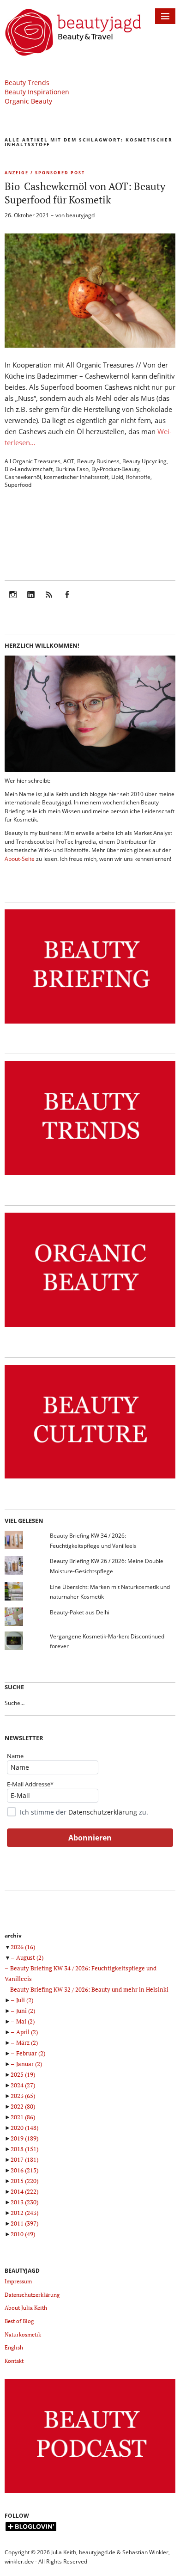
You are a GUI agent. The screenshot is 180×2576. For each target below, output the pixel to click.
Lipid (117, 477)
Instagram (13, 601)
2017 (24, 2159)
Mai (25, 2021)
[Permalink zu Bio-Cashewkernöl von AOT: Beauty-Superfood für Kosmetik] (90, 345)
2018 (24, 2149)
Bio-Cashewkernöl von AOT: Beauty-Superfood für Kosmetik (87, 193)
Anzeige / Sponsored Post (45, 173)
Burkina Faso (72, 469)
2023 (23, 2096)
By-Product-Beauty (115, 469)
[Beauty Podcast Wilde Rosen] (90, 2493)
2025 (23, 2074)
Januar (29, 2064)
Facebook (67, 601)
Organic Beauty (28, 101)
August (30, 1957)
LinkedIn (31, 601)
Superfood (18, 485)
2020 (24, 2128)
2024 (23, 2085)
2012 (24, 2213)
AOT (69, 461)
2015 (24, 2181)
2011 (24, 2223)
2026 (23, 1947)
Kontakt (14, 2361)
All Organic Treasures (33, 461)
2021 (23, 2117)
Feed (49, 601)
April (27, 2032)
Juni (26, 2011)
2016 (24, 2170)
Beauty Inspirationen (37, 92)
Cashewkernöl (23, 477)
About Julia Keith (26, 2308)
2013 (24, 2202)
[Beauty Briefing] (90, 1024)
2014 (24, 2191)
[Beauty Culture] (90, 1479)
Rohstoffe (138, 477)
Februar (31, 2053)
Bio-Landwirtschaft (29, 469)
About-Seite (20, 859)
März (27, 2042)
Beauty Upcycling (144, 461)
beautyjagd (80, 215)
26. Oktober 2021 (27, 215)
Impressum (18, 2281)
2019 (24, 2138)
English (14, 2347)
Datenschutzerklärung (103, 1812)
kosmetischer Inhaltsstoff (76, 477)
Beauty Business (98, 461)
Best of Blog (19, 2321)
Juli (25, 2000)
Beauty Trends (27, 83)
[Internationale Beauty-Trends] (90, 1175)
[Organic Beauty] (90, 1327)
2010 (23, 2234)
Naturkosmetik (23, 2334)
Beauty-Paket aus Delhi (80, 1612)
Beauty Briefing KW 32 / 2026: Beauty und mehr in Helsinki (89, 1989)
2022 (23, 2106)
